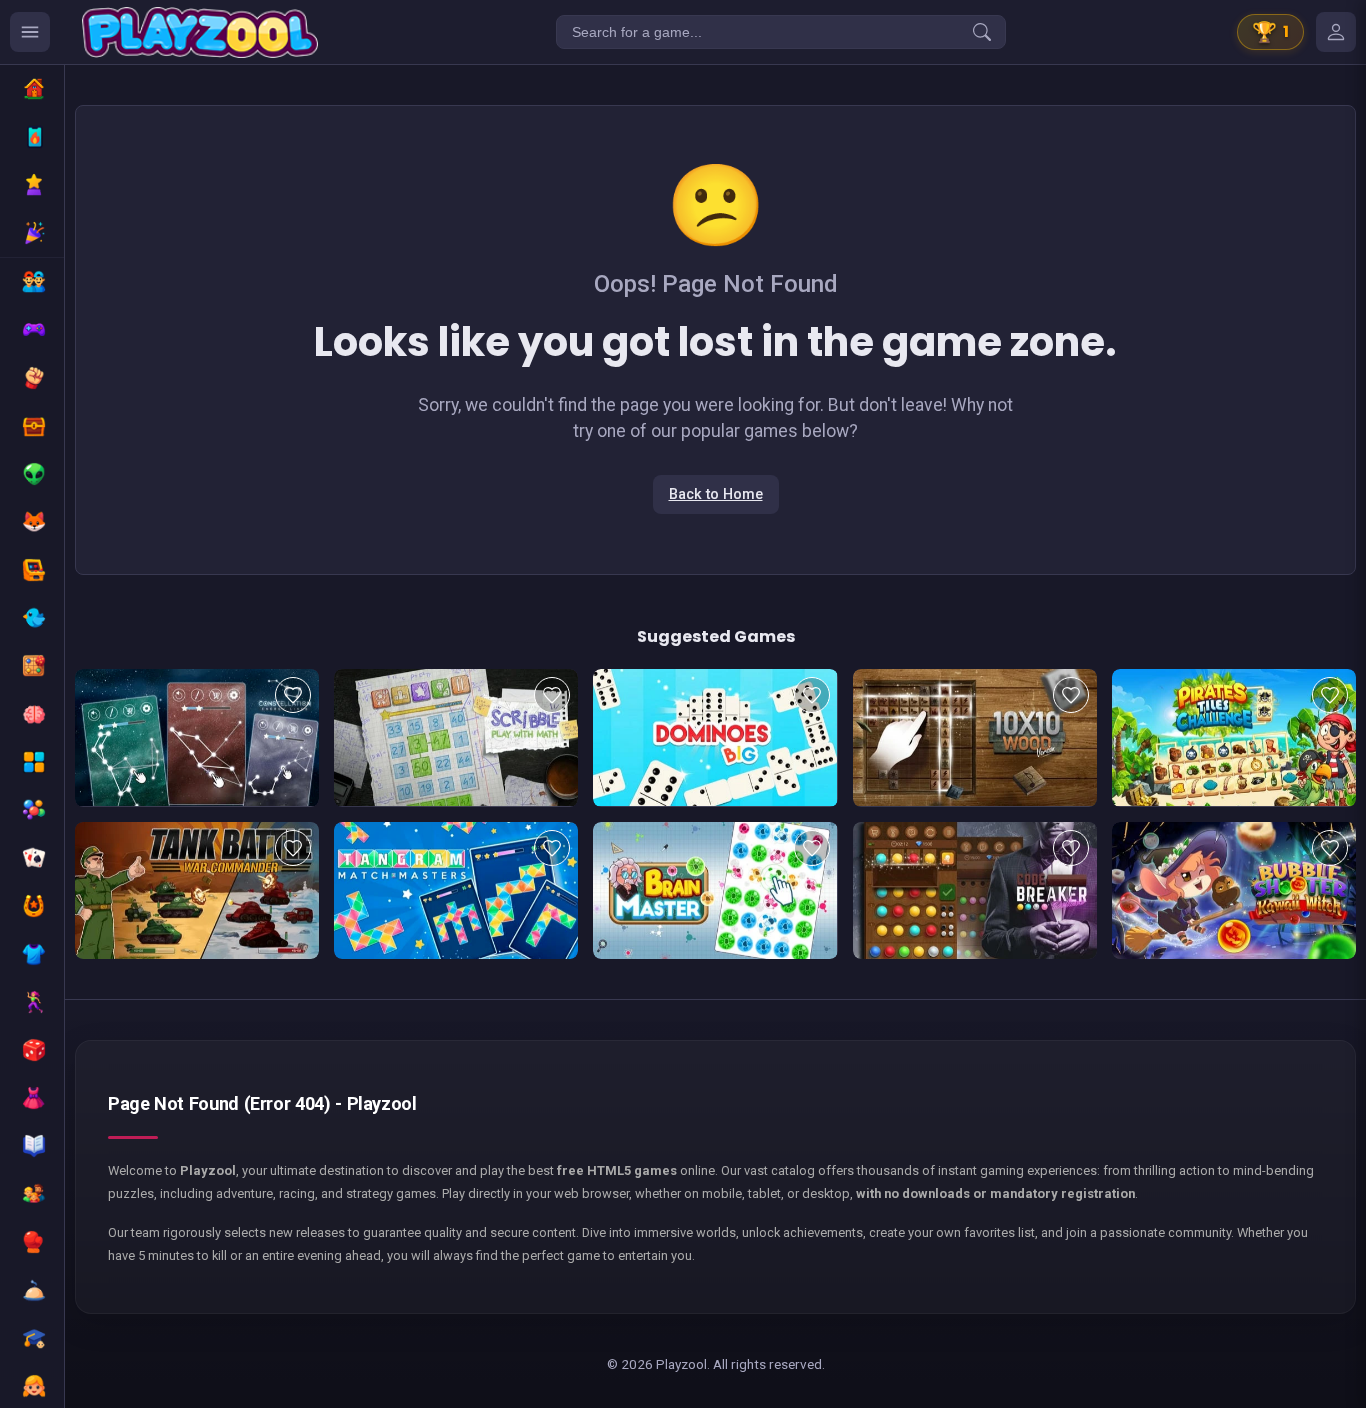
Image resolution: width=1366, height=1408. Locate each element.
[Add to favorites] (293, 695)
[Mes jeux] (1336, 32)
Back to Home (716, 494)
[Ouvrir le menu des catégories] (30, 32)
